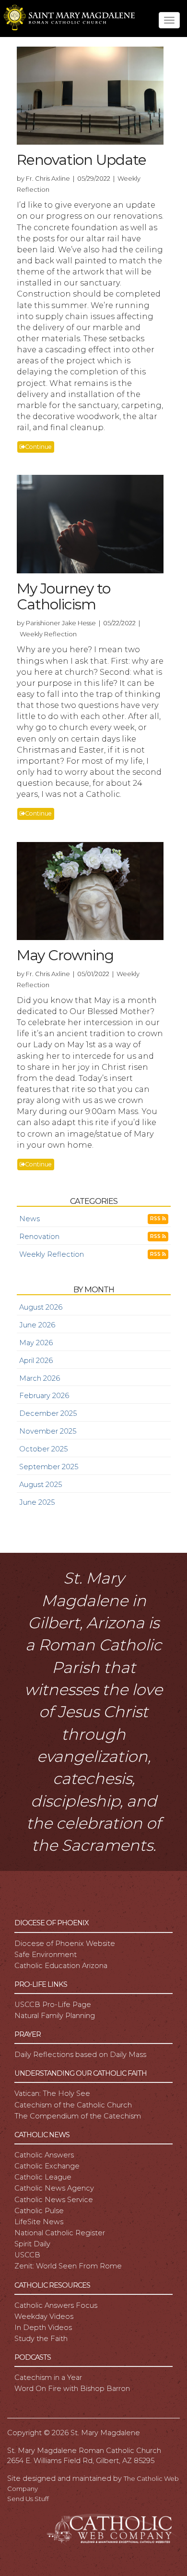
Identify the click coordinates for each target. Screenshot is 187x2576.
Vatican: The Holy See (52, 2093)
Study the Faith (41, 2339)
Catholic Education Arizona (61, 1966)
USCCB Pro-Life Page (53, 2005)
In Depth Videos (43, 2328)
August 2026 (41, 1307)
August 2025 (41, 1485)
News (29, 1219)
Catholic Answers (44, 2155)
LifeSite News (39, 2222)
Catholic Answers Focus (56, 2305)
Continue (38, 447)
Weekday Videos (44, 2316)
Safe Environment (46, 1955)
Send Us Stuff (28, 2499)
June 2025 (37, 1502)
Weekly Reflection (52, 1254)
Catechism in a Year (48, 2378)
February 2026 (44, 1396)
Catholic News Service (54, 2200)
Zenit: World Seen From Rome (68, 2266)
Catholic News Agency (54, 2188)
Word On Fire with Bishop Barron (72, 2389)
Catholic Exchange (47, 2166)
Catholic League (43, 2177)
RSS (156, 1219)
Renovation (39, 1237)
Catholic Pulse (39, 2211)
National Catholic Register (60, 2233)
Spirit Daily (32, 2244)
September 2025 (49, 1467)
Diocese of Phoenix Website (65, 1944)
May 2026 (36, 1343)
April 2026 (36, 1361)
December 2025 (48, 1413)
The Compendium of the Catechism (78, 2116)
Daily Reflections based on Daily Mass (80, 2055)
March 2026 (40, 1378)
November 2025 (48, 1431)
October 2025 (43, 1449)
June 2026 (37, 1325)
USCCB (27, 2255)
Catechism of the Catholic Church (73, 2105)
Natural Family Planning (55, 2016)
